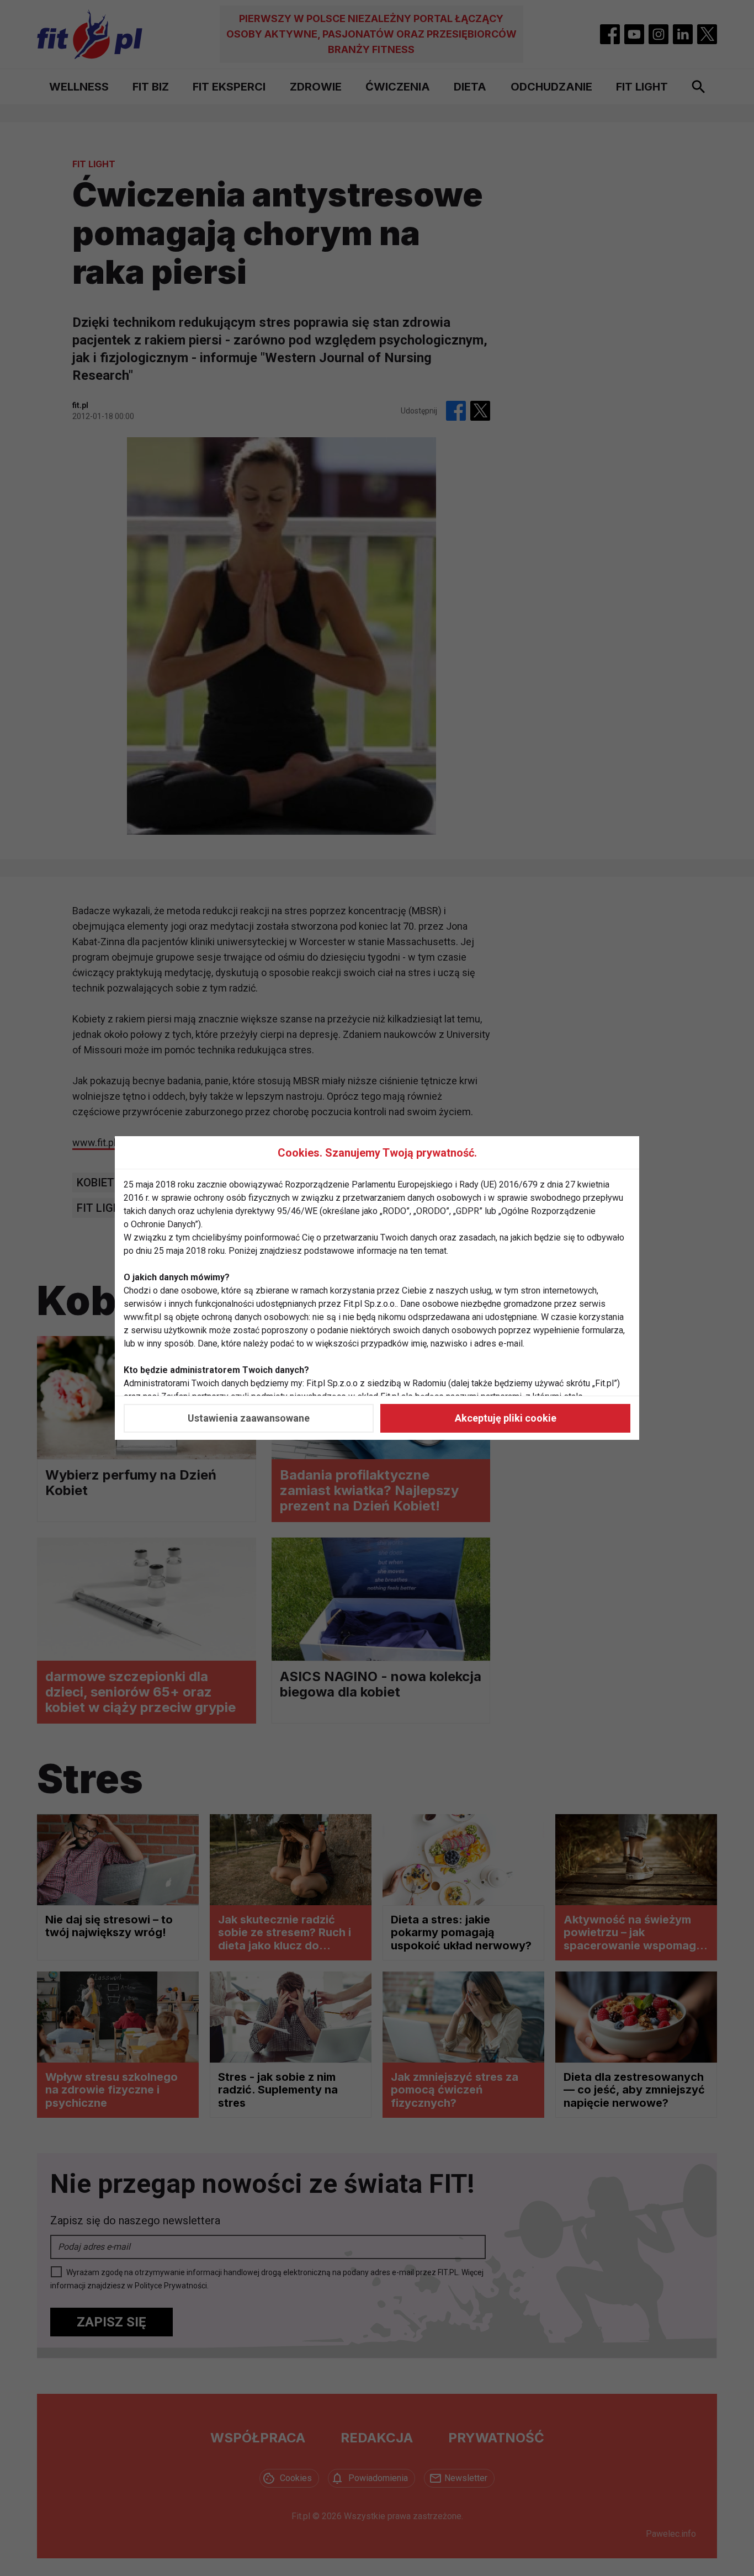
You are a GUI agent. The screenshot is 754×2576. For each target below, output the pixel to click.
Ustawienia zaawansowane (249, 1418)
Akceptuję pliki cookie (506, 1418)
